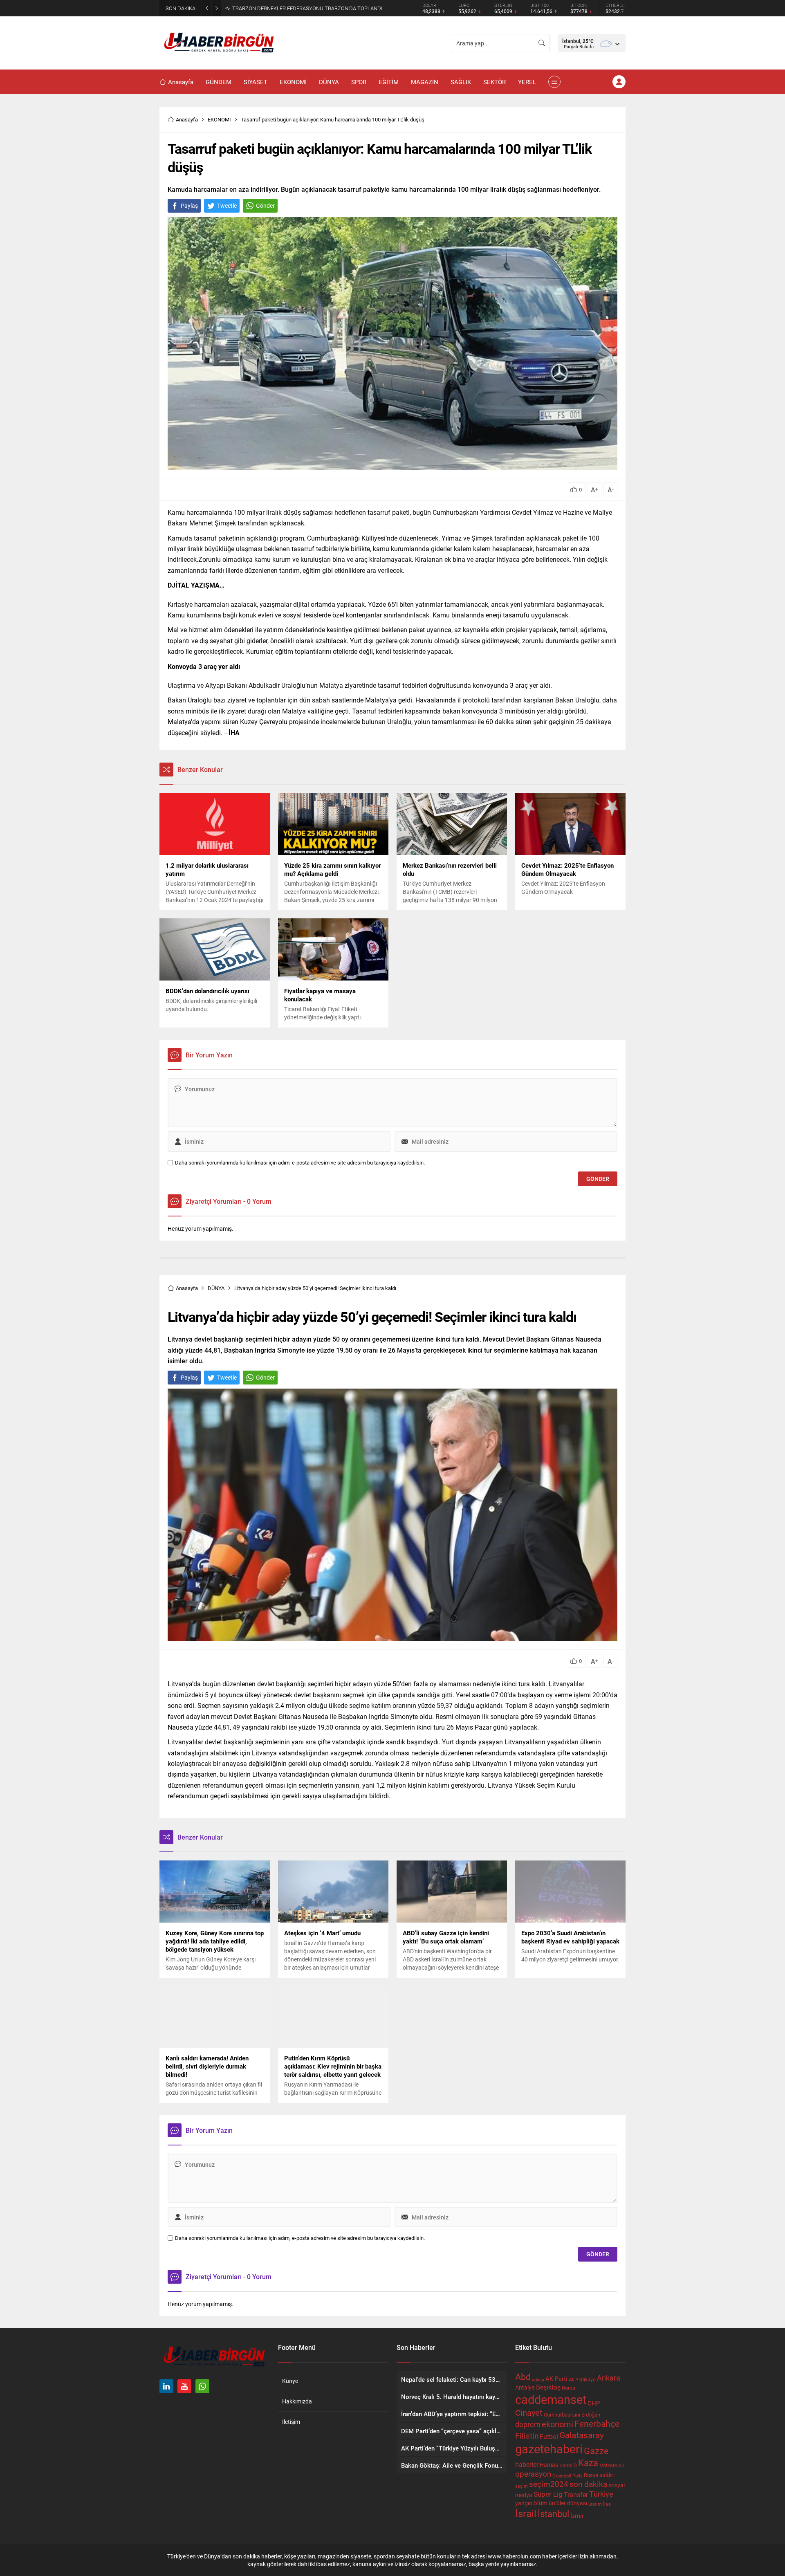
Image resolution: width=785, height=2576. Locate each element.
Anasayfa (187, 119)
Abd (523, 2377)
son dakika (588, 2484)
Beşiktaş (548, 2387)
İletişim (291, 2422)
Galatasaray (582, 2435)
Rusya (591, 2475)
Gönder (265, 205)
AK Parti (556, 2379)
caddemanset (551, 2399)
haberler (527, 2464)
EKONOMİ (219, 119)
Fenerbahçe (597, 2423)
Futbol (549, 2436)
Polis (578, 2476)
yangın (524, 2503)
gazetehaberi (549, 2449)
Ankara (609, 2378)
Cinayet (529, 2412)
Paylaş (189, 205)
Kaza (588, 2463)
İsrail (526, 2513)
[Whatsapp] (202, 2386)
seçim (521, 2486)
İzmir (577, 2516)
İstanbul (553, 2514)
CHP (594, 2403)
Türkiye (601, 2494)
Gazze (596, 2451)
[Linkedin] (166, 2386)
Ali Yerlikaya (582, 2379)
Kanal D (568, 2465)
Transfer (576, 2494)
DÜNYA (216, 1288)
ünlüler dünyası (568, 2503)
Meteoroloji (612, 2465)
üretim (595, 2504)
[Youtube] (184, 2386)
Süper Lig (548, 2494)
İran (607, 2504)
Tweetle (227, 205)
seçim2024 (549, 2484)
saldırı (607, 2475)
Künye (290, 2381)
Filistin (527, 2435)
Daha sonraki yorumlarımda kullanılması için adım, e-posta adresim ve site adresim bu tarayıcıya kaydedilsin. (300, 1163)
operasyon (533, 2474)
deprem (528, 2424)
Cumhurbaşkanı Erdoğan (572, 2414)
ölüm (541, 2503)
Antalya (525, 2388)
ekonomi (557, 2424)
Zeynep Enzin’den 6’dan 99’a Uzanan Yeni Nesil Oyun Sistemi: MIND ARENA (318, 8)
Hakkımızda (297, 2401)
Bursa (569, 2388)
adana (538, 2380)
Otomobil (562, 2476)
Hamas (549, 2465)
